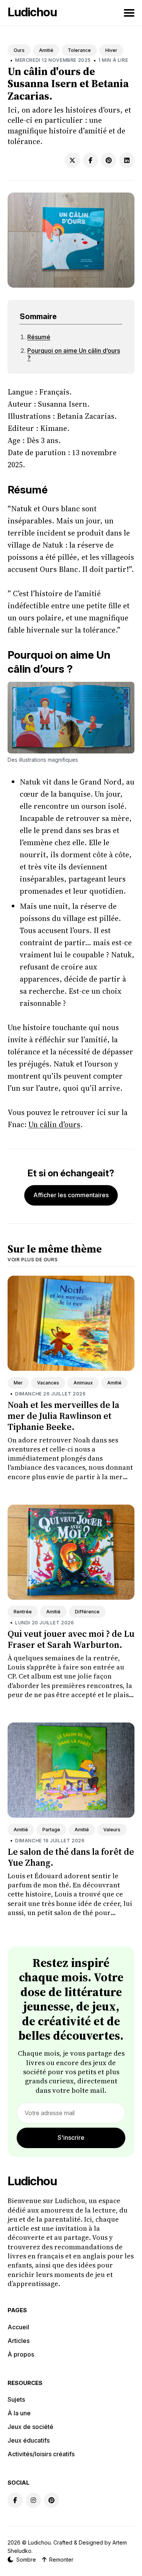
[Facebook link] (15, 2500)
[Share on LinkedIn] (127, 160)
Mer (18, 1383)
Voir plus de (33, 1260)
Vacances (48, 1383)
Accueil (18, 2327)
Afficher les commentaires (71, 1195)
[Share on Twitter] (72, 160)
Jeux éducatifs (29, 2440)
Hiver (111, 50)
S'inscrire (71, 2138)
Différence (87, 1612)
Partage (51, 1830)
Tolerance (79, 50)
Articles (19, 2341)
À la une (19, 2413)
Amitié (46, 50)
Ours (19, 50)
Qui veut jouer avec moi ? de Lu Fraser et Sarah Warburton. (71, 1639)
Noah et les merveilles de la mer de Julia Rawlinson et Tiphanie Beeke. (63, 1416)
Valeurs (112, 1830)
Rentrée (23, 1612)
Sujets (16, 2399)
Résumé (39, 337)
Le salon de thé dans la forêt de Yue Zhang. (71, 1857)
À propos (21, 2354)
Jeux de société (30, 2427)
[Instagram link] (33, 2500)
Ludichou (32, 12)
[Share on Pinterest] (109, 160)
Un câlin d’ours (54, 1124)
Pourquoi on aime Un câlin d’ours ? (74, 354)
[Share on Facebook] (91, 160)
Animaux (83, 1383)
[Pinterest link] (51, 2500)
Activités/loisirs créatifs (41, 2454)
